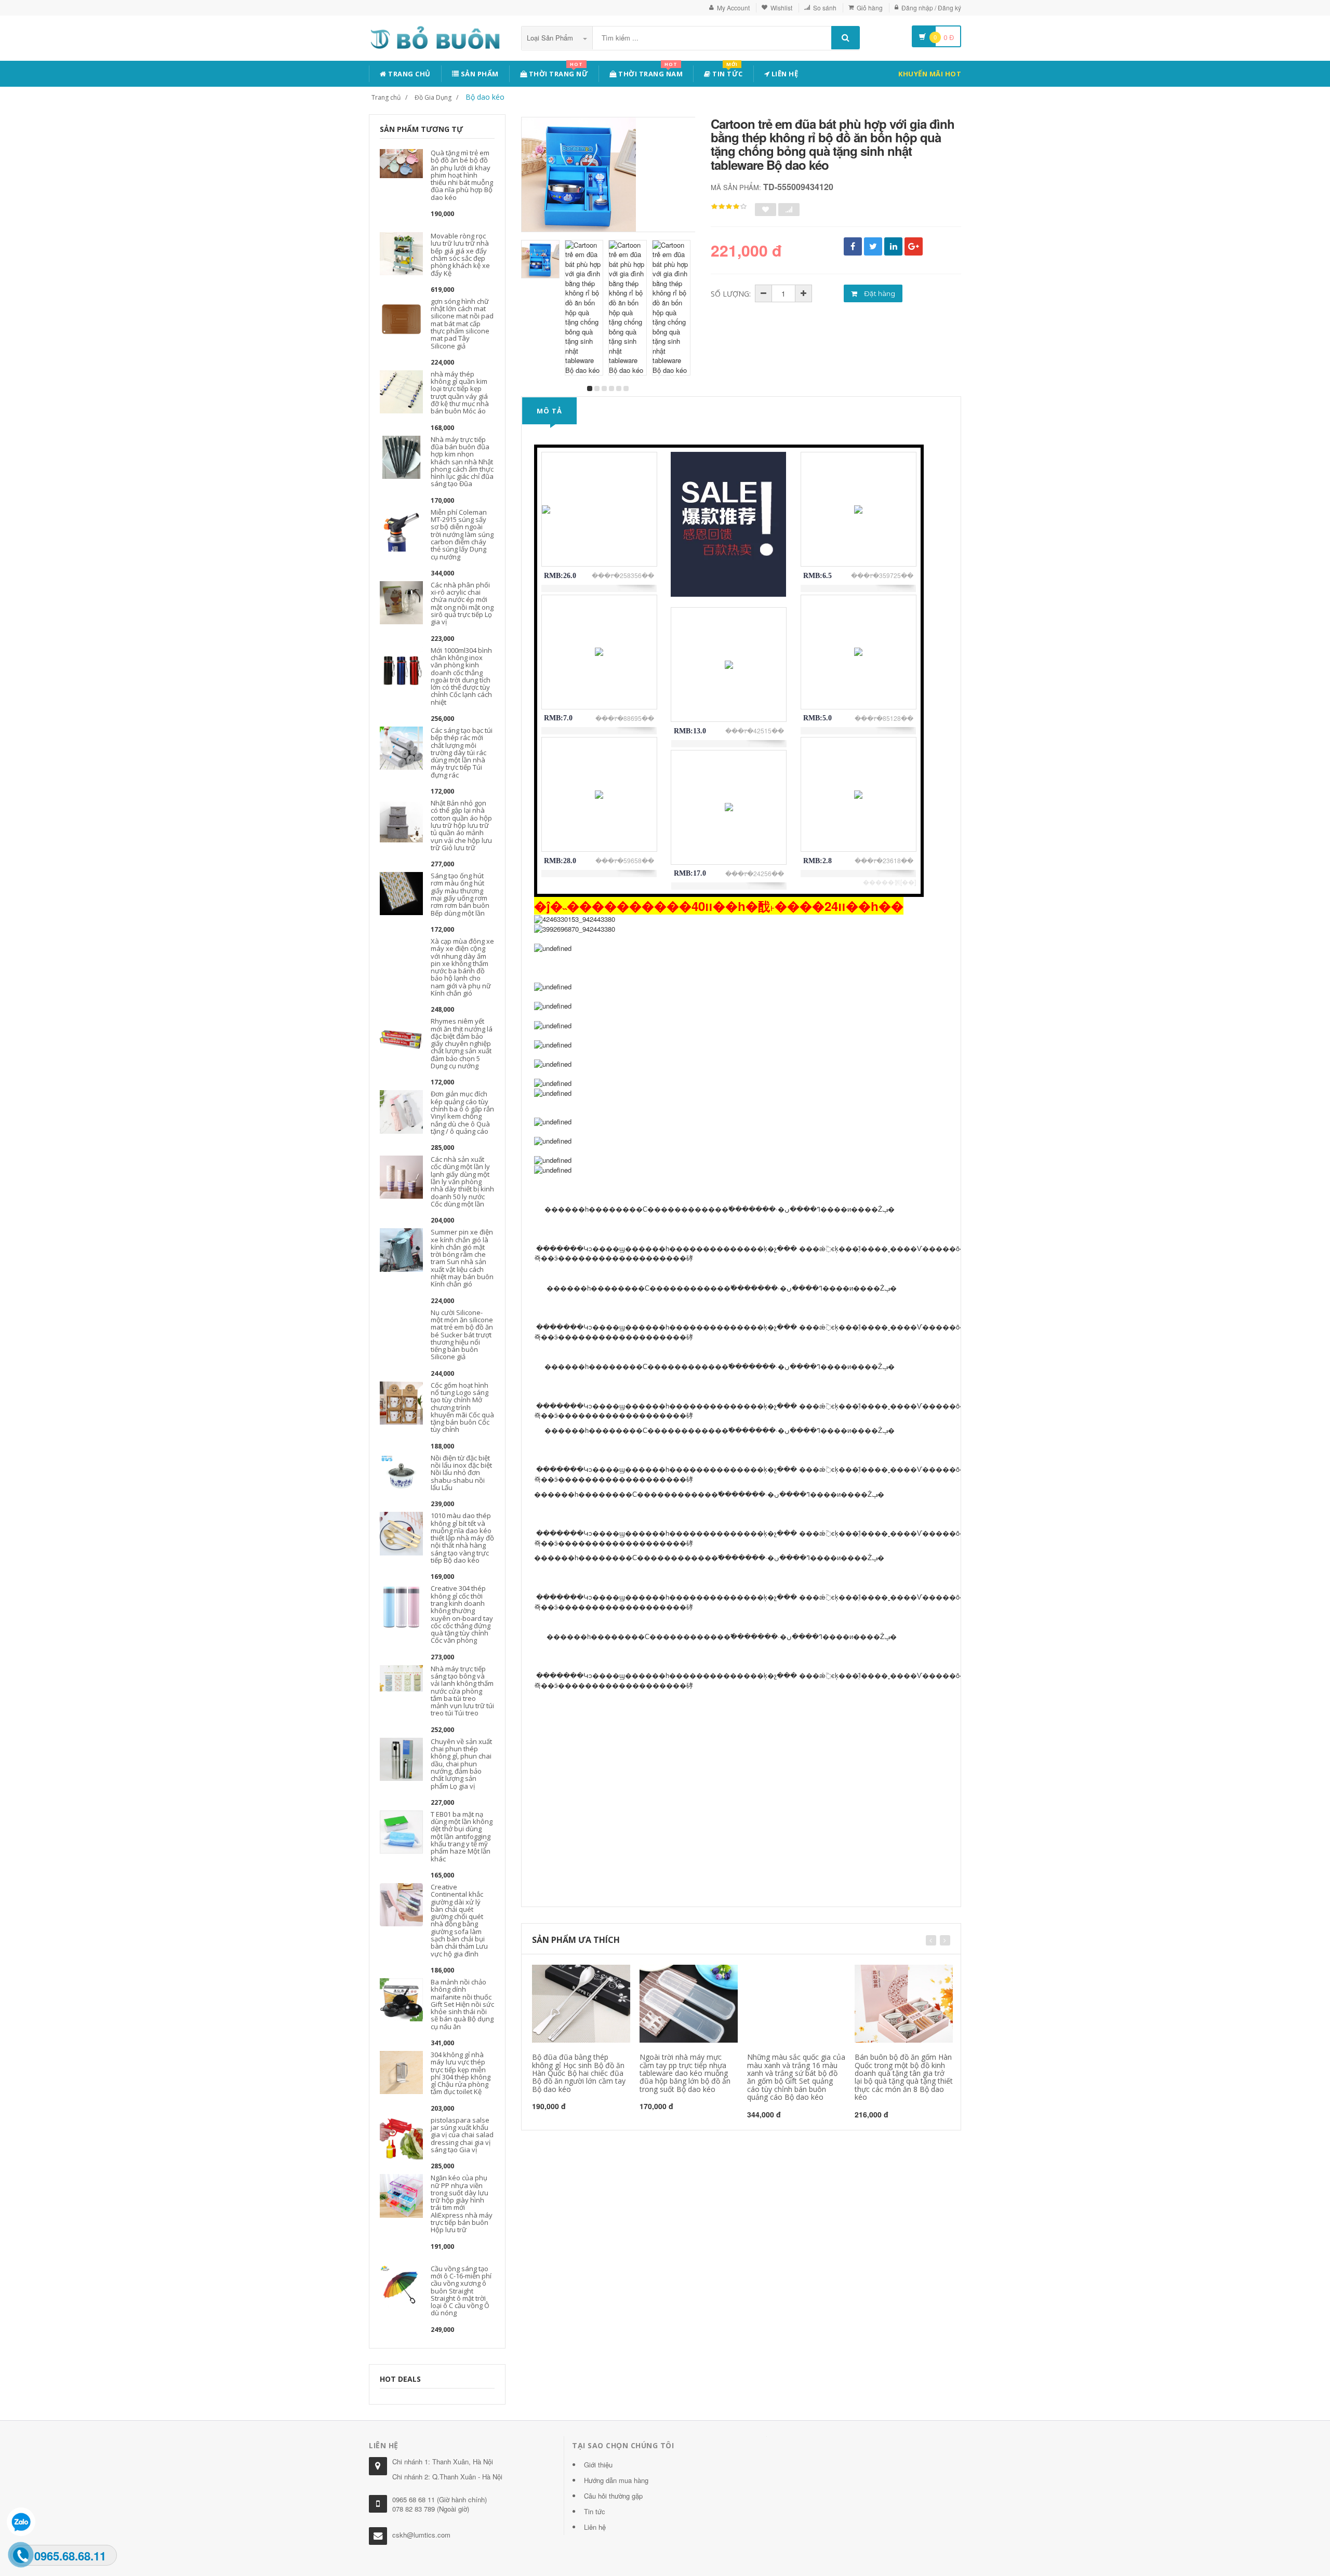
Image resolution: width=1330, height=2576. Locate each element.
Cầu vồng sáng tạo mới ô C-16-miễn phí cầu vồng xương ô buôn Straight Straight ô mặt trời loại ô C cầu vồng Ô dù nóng (461, 2291)
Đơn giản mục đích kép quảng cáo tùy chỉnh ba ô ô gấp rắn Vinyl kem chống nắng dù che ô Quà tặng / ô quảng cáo (462, 1112)
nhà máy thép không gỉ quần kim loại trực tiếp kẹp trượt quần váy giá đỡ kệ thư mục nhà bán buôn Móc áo (460, 392)
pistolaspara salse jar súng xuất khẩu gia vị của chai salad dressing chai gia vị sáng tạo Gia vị (462, 2135)
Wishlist (781, 8)
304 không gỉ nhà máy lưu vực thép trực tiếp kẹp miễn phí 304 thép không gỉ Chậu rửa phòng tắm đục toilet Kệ (461, 2073)
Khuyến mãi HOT (930, 74)
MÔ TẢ (549, 411)
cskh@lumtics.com (421, 2535)
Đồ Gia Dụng (433, 97)
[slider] (729, 207)
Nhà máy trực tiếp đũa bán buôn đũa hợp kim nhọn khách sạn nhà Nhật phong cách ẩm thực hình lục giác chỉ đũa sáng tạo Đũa (462, 462)
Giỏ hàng (870, 8)
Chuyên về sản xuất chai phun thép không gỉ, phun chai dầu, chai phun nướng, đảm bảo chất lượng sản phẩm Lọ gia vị (461, 1764)
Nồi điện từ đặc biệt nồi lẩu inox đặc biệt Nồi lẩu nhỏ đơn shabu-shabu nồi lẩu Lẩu (461, 1473)
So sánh (825, 8)
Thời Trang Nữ (557, 72)
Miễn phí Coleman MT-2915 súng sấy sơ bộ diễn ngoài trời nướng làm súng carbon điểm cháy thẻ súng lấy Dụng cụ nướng (462, 534)
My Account (733, 8)
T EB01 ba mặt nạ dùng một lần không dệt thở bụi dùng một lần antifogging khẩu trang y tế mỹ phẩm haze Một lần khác (462, 1836)
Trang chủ (409, 74)
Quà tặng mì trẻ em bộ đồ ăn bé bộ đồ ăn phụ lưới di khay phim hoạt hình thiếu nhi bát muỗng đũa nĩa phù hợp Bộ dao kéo (462, 175)
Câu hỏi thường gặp (613, 2496)
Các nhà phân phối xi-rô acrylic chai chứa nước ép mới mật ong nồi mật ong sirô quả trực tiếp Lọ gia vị (462, 603)
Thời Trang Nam (650, 72)
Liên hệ (784, 74)
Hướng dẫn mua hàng (616, 2480)
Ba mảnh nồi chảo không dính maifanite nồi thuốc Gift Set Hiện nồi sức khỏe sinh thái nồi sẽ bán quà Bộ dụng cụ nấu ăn (462, 2004)
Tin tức (727, 72)
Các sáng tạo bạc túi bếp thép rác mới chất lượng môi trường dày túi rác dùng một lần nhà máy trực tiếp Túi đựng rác (462, 753)
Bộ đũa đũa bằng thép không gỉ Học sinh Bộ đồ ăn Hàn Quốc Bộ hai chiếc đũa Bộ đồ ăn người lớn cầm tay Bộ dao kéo (579, 2073)
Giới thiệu (598, 2465)
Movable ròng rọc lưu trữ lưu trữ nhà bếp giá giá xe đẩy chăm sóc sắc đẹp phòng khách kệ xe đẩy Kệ (460, 254)
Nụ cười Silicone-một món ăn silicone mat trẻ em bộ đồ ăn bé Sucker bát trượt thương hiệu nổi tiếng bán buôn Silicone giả (462, 1335)
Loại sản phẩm (551, 38)
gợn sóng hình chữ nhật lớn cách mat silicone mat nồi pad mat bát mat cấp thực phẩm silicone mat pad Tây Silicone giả (462, 324)
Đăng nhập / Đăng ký (931, 8)
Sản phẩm (479, 74)
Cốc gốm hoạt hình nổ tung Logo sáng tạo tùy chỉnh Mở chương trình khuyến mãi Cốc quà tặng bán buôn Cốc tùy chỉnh (462, 1407)
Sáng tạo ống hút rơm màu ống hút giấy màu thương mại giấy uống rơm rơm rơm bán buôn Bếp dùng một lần (460, 894)
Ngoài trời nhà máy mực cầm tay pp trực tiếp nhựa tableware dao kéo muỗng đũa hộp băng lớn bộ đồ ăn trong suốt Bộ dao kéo (685, 2073)
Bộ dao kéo (485, 97)
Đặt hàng (879, 293)
